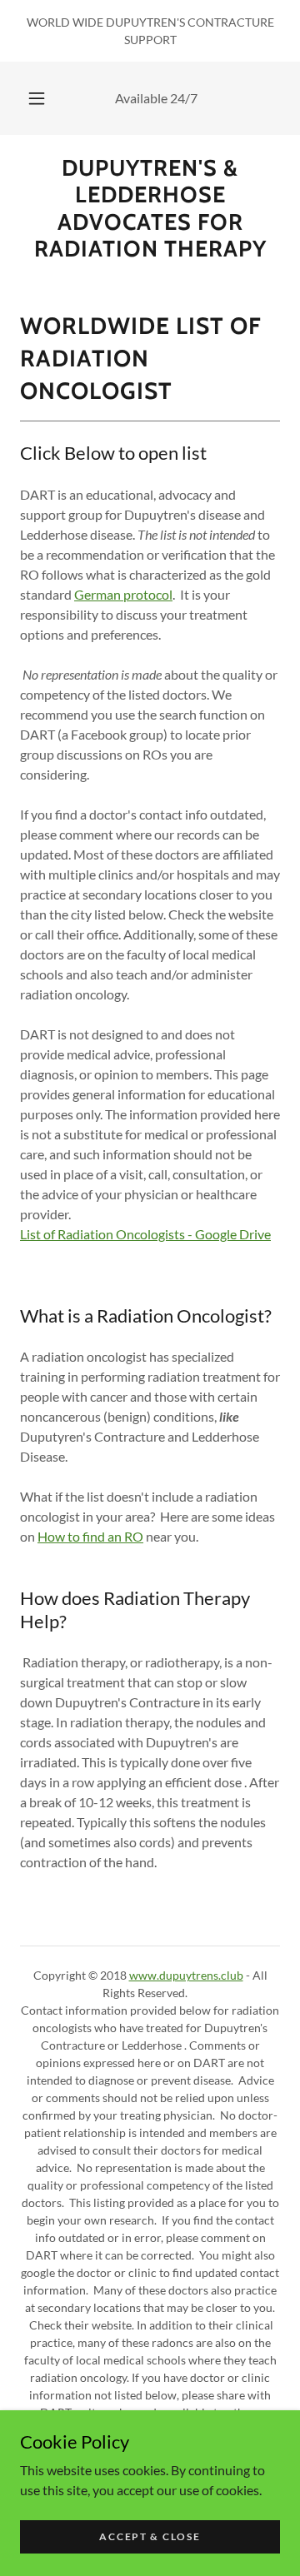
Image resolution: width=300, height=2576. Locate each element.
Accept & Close (150, 2536)
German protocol (123, 594)
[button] (37, 98)
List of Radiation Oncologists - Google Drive (145, 1234)
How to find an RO (90, 1536)
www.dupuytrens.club (186, 1975)
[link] (150, 209)
